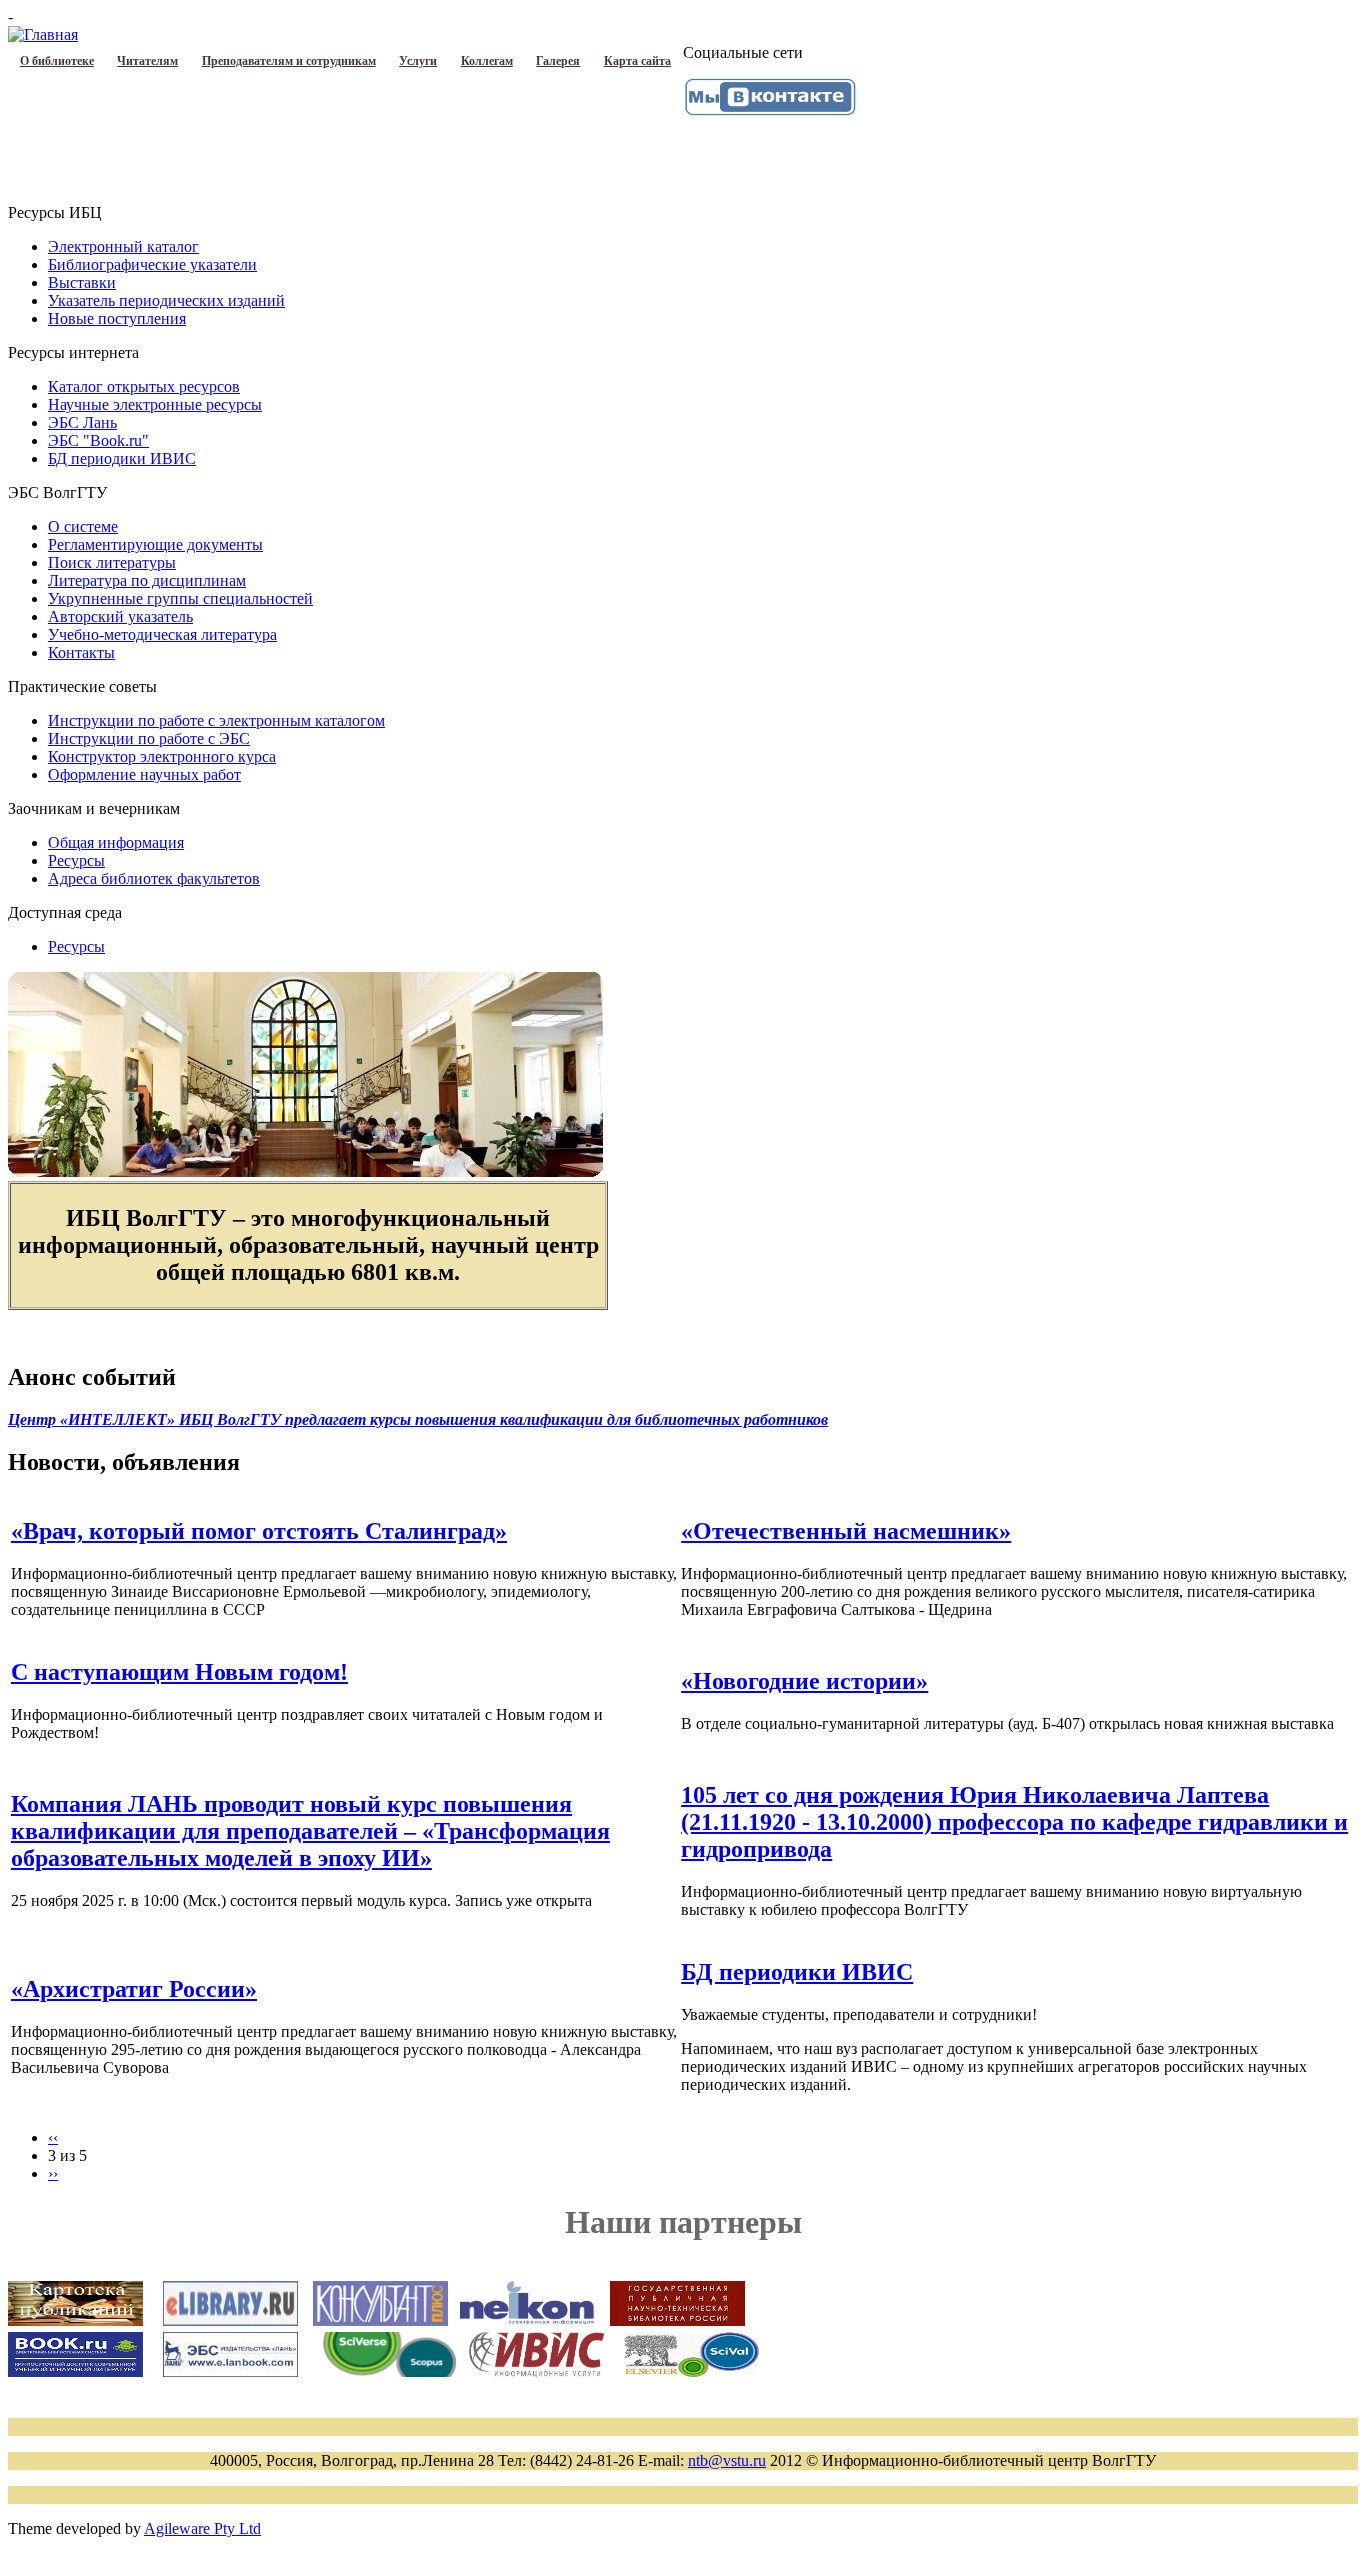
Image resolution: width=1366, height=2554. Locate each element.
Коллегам (487, 61)
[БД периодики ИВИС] (536, 2371)
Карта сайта (637, 61)
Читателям (147, 61)
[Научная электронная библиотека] (230, 2320)
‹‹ (53, 2137)
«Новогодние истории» (804, 1681)
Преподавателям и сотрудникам (289, 61)
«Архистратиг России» (134, 1989)
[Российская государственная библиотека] (677, 2321)
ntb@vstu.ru (727, 2460)
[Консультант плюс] (380, 2321)
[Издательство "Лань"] (230, 2371)
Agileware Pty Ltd (202, 2528)
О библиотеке (57, 61)
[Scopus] (389, 2371)
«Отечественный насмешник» (846, 1531)
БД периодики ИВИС (797, 1972)
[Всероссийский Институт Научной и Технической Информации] (691, 2371)
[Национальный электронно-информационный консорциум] (527, 2321)
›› (53, 2173)
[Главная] (43, 34)
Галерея (558, 61)
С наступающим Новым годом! (179, 1672)
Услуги (418, 61)
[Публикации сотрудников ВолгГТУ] (75, 2320)
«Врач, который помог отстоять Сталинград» (259, 1531)
